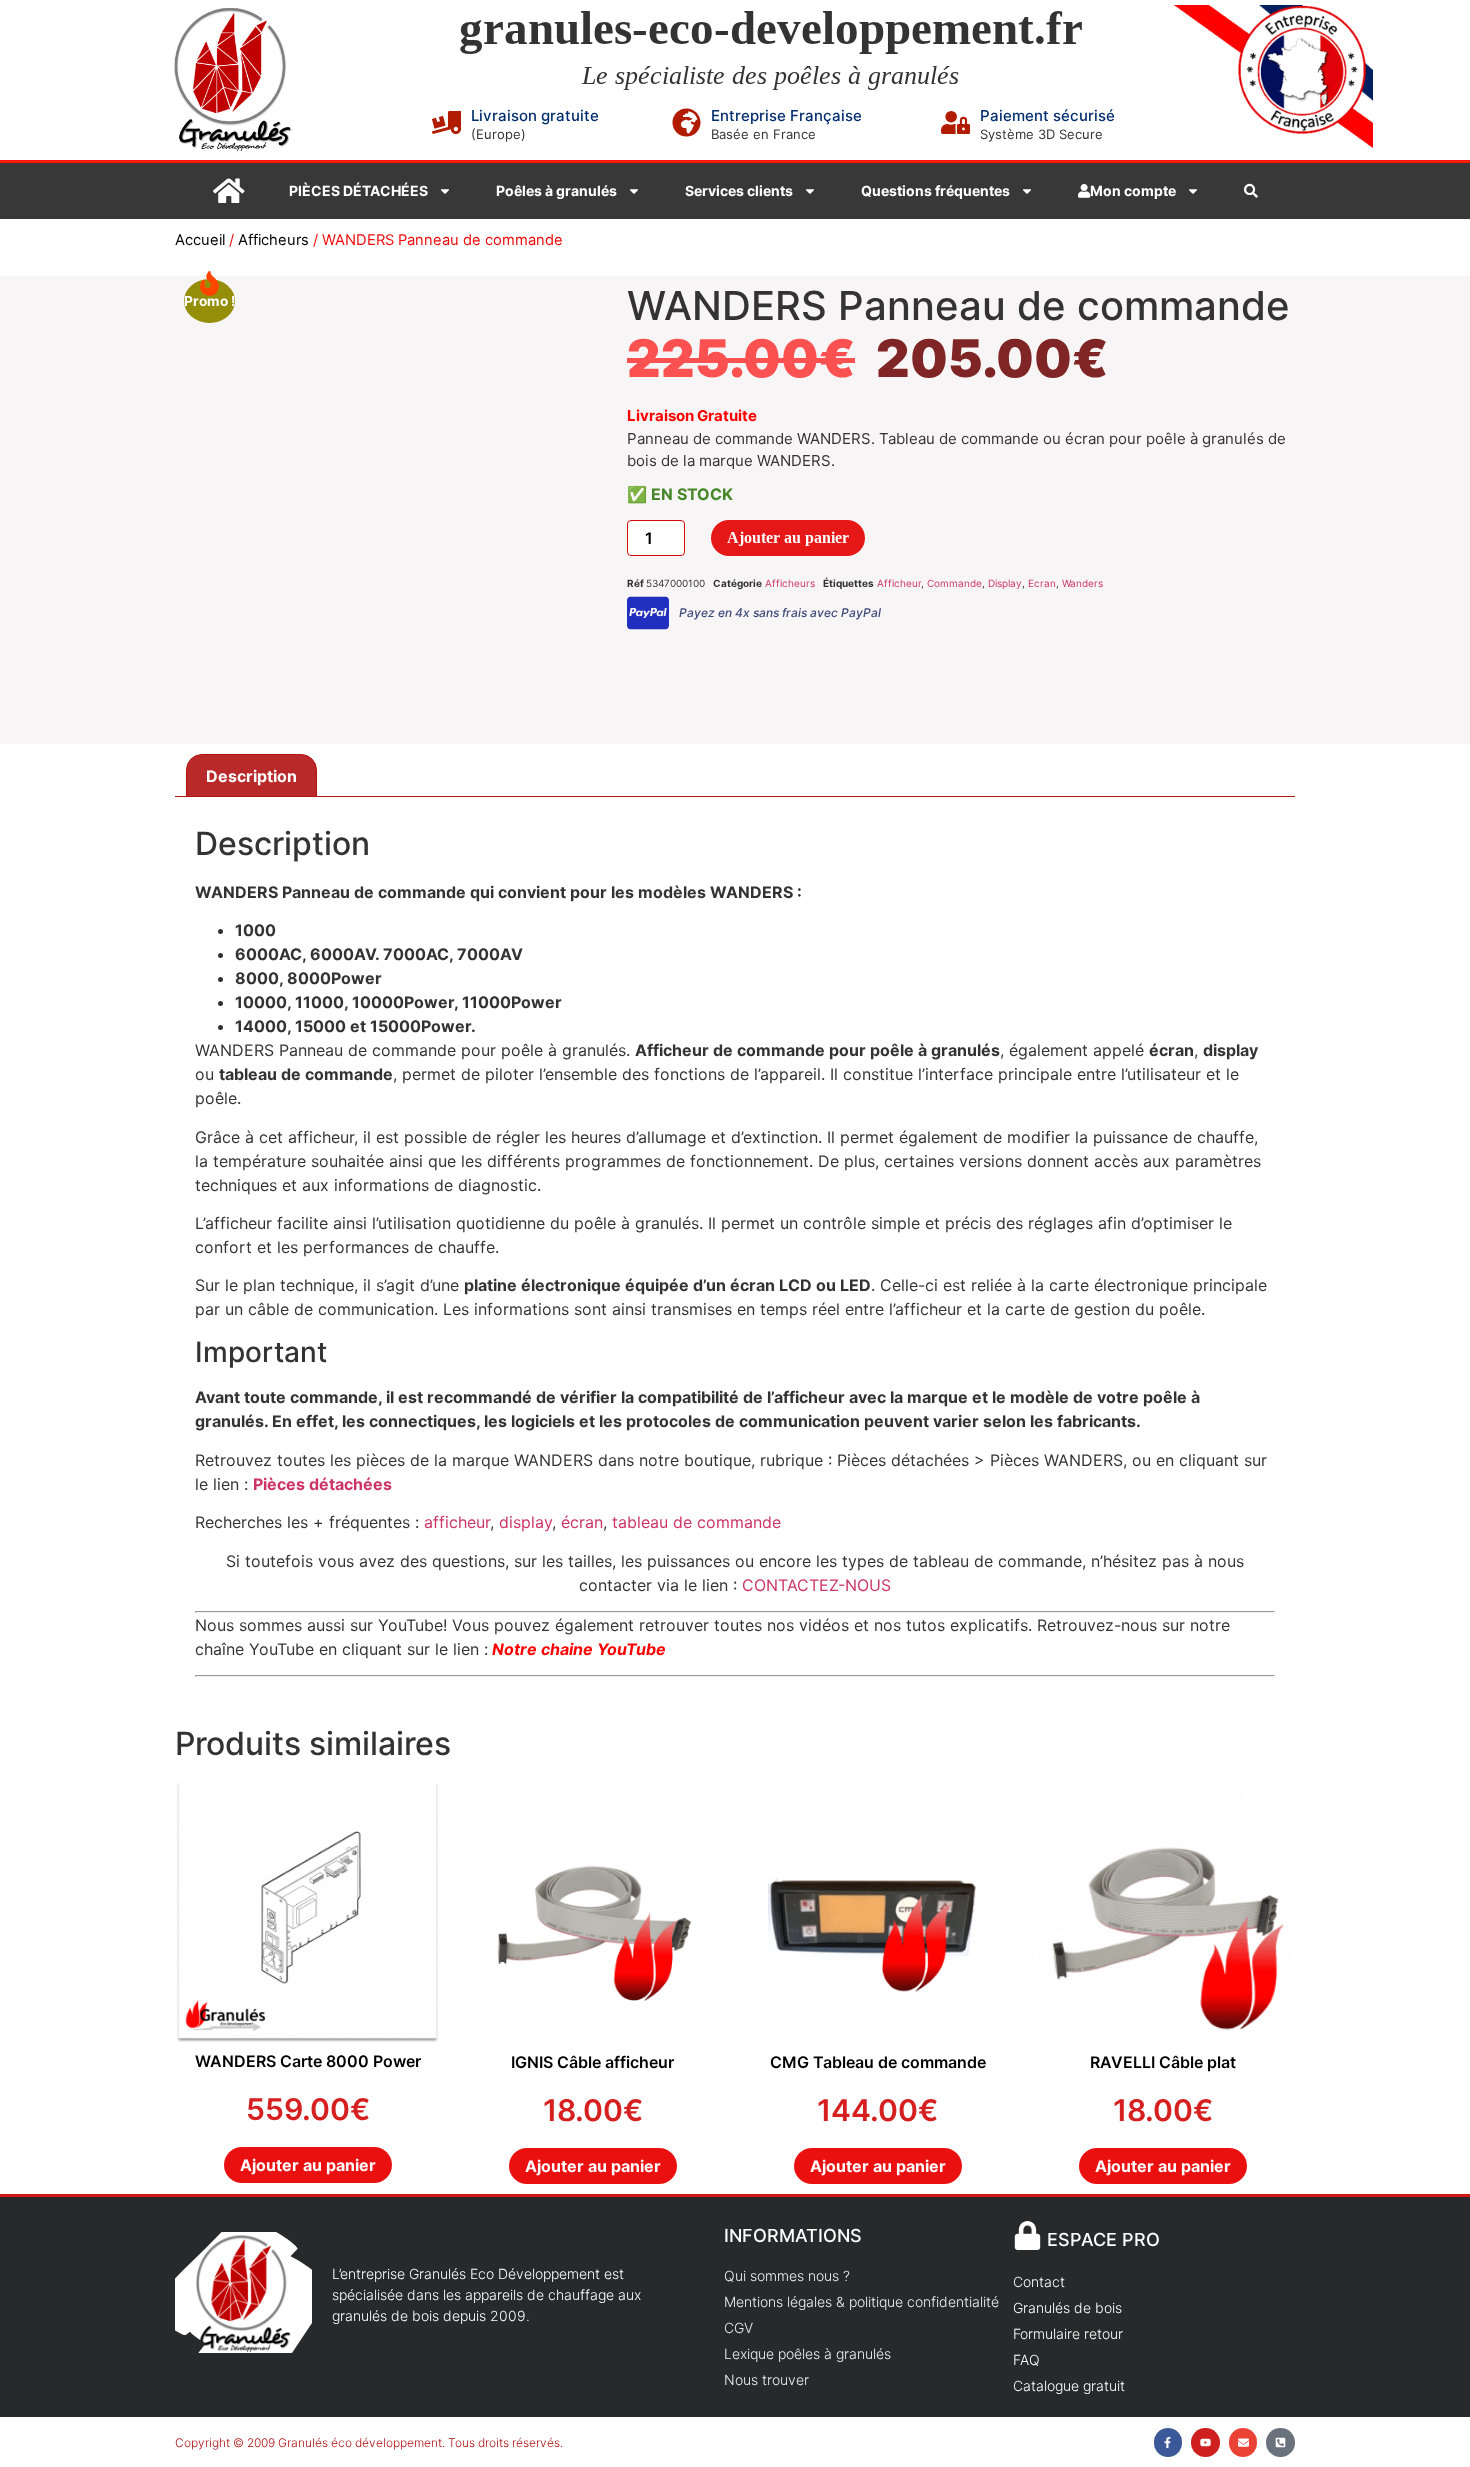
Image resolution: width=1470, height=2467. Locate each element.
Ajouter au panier (788, 537)
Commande (954, 583)
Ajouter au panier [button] (308, 2165)
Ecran (1042, 583)
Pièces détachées (322, 1484)
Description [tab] (251, 776)
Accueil (200, 240)
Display (1005, 583)
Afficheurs (273, 240)
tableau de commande (694, 1522)
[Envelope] (1243, 2442)
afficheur (457, 1522)
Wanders (1082, 583)
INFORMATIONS (793, 2235)
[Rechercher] (1251, 191)
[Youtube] (1205, 2442)
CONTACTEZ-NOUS (816, 1585)
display (525, 1522)
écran (582, 1522)
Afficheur (899, 583)
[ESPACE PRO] (1027, 2235)
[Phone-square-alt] (1280, 2442)
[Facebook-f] (1168, 2442)
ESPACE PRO (1103, 2239)
